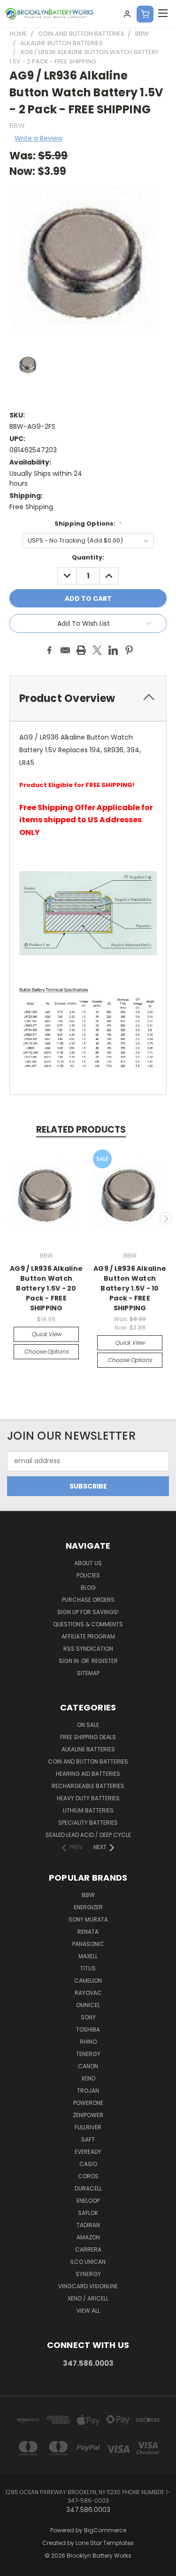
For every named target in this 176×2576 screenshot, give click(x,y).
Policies (88, 1575)
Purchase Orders (88, 1600)
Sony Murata (88, 1919)
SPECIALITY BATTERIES (88, 1823)
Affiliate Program (88, 1636)
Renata (88, 1932)
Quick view (46, 1334)
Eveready (88, 2152)
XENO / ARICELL (88, 2298)
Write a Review (38, 138)
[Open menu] (163, 14)
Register (105, 1661)
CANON (88, 2066)
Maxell (88, 1956)
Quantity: (88, 557)
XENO (88, 2078)
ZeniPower (88, 2115)
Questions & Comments (88, 1624)
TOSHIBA (88, 2029)
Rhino (88, 2042)
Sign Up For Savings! (88, 1612)
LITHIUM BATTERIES (88, 1810)
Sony (88, 2017)
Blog (88, 1587)
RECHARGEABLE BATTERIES (88, 1786)
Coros (88, 2176)
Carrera (88, 2249)
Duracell (88, 2188)
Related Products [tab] (81, 1130)
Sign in (69, 1661)
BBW (88, 1895)
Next (166, 1218)
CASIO (88, 2164)
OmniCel (88, 2005)
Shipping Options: (88, 524)
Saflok (88, 2213)
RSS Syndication (88, 1649)
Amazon (88, 2237)
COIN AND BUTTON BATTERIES (88, 1761)
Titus (88, 1968)
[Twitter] (97, 650)
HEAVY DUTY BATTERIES (88, 1798)
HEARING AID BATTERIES (88, 1774)
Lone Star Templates (105, 2543)
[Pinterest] (129, 650)
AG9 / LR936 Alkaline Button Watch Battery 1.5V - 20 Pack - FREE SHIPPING (46, 1288)
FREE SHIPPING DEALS (88, 1737)
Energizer (88, 1907)
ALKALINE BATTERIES (88, 1749)
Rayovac (88, 1993)
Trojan (88, 2091)
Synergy (88, 2274)
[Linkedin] (113, 650)
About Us (88, 1563)
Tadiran (88, 2225)
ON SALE (88, 1725)
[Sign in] (127, 14)
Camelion (88, 1981)
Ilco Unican (88, 2262)
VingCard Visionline (88, 2286)
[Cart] (145, 14)
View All (88, 2311)
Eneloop (88, 2201)
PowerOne (88, 2103)
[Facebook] (49, 650)
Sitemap (88, 1673)
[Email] (65, 650)
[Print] (81, 650)
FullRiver (88, 2127)
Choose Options (46, 1351)
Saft (88, 2139)
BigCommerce (105, 2530)
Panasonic (88, 1944)
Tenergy (88, 2054)
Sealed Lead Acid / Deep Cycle (88, 1835)
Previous (11, 1218)
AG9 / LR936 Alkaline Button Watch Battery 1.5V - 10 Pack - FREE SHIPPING (130, 1288)
